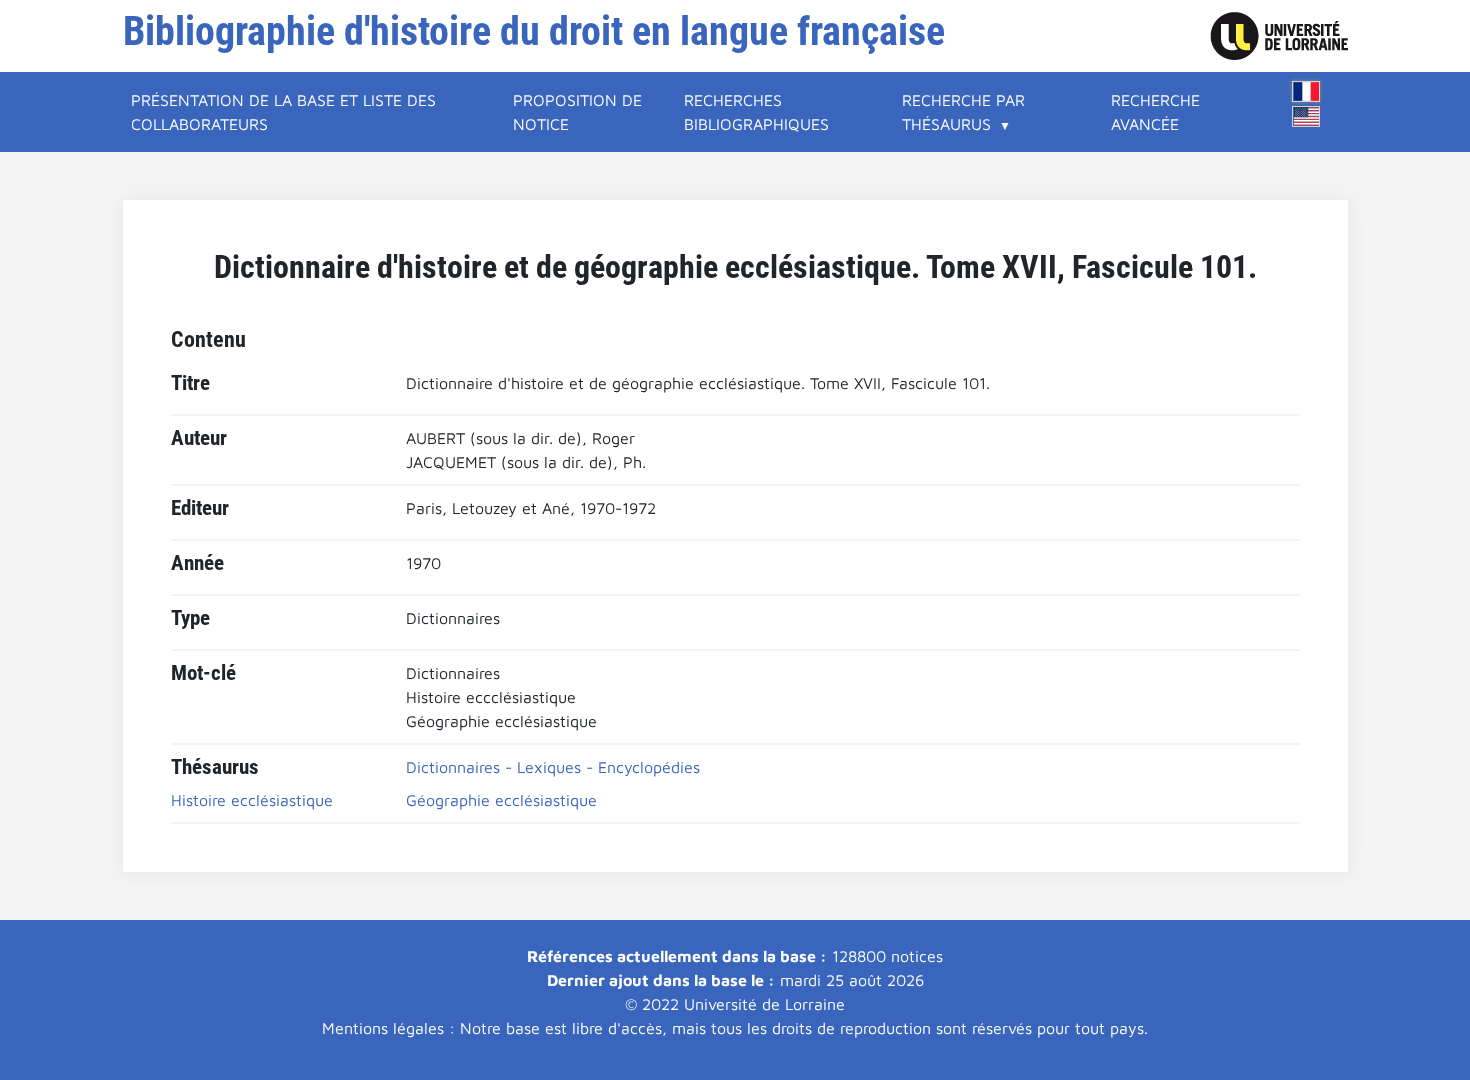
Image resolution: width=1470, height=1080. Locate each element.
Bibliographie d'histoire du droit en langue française (534, 31)
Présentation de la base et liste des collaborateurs (283, 112)
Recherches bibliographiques (756, 112)
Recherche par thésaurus (963, 112)
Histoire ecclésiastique (252, 800)
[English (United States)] (1306, 116)
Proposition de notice (577, 112)
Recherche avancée (1155, 112)
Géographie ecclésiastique (501, 800)
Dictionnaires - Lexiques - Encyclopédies (553, 767)
